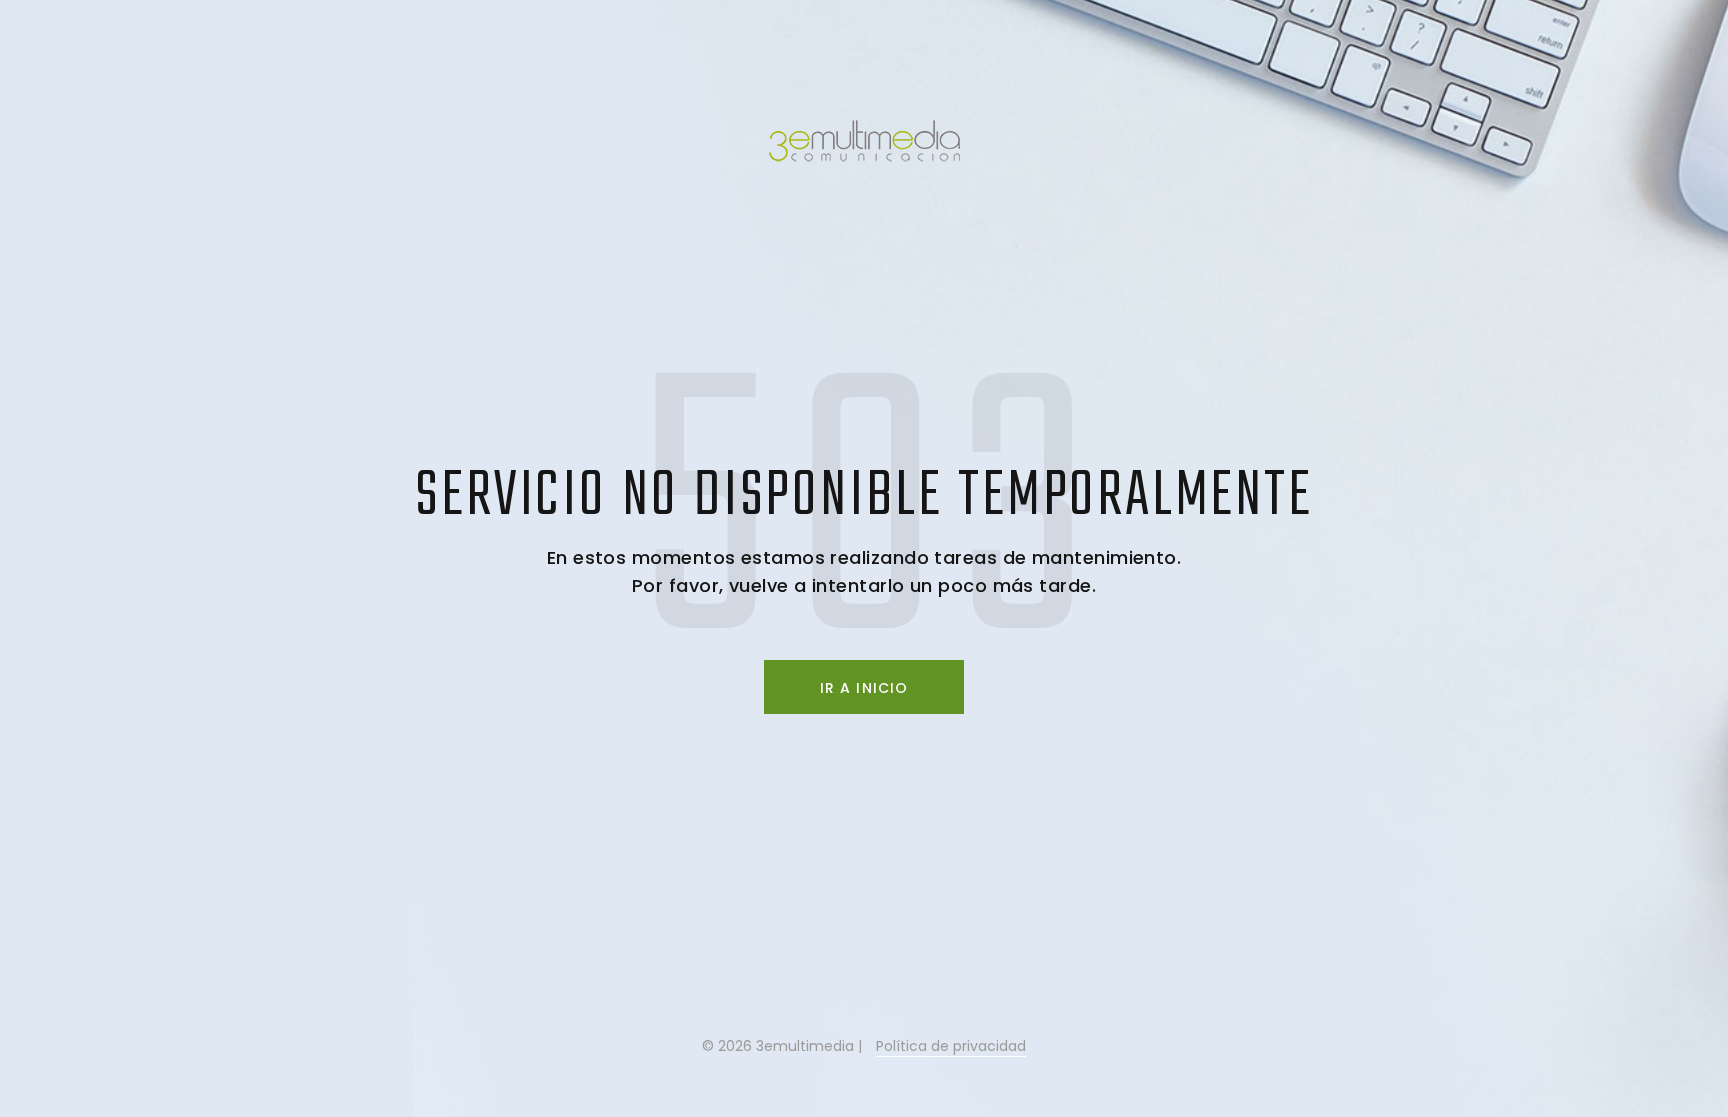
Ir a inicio (864, 688)
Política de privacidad (951, 1046)
